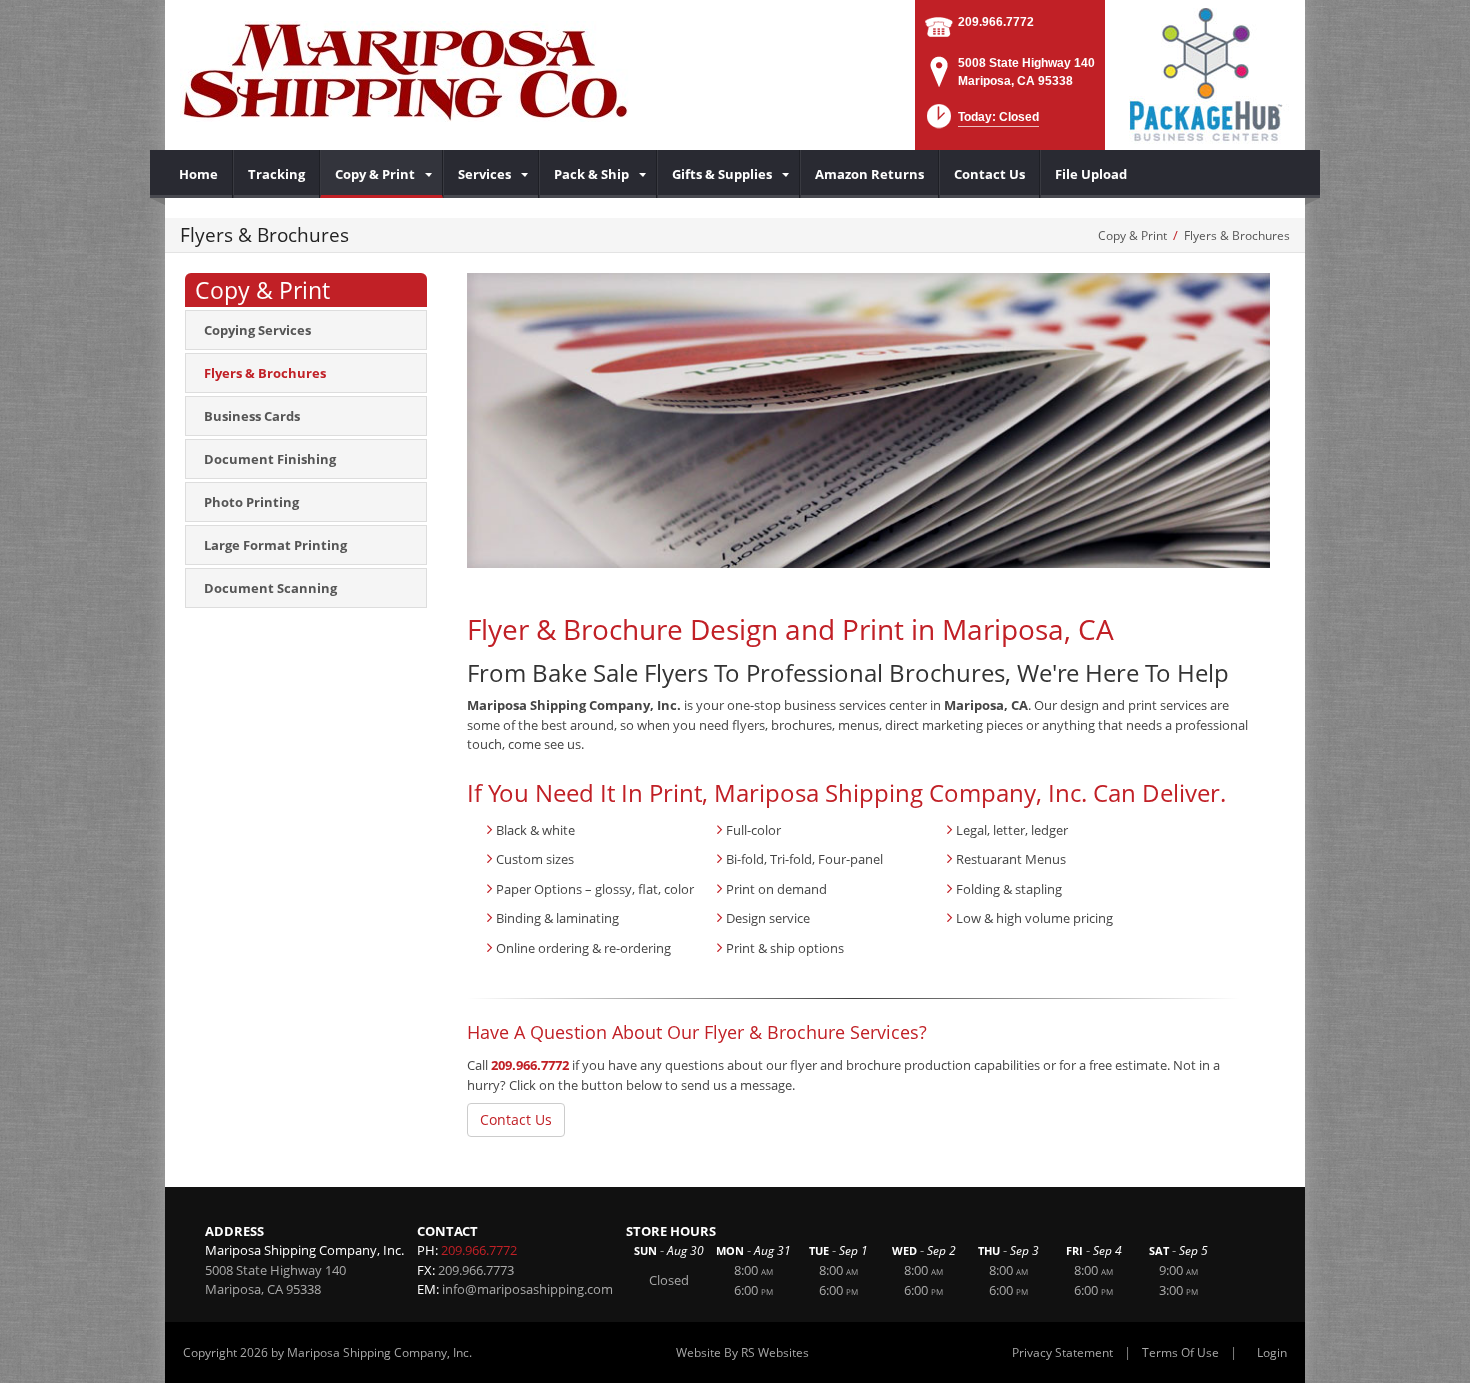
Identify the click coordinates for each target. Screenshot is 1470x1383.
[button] (981, 122)
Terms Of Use (1180, 1352)
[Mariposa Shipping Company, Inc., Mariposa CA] (405, 70)
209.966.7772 (996, 22)
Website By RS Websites (742, 1352)
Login (1272, 1352)
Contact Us (516, 1119)
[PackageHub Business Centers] (1205, 73)
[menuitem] (199, 174)
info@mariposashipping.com (527, 1289)
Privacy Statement (1062, 1352)
